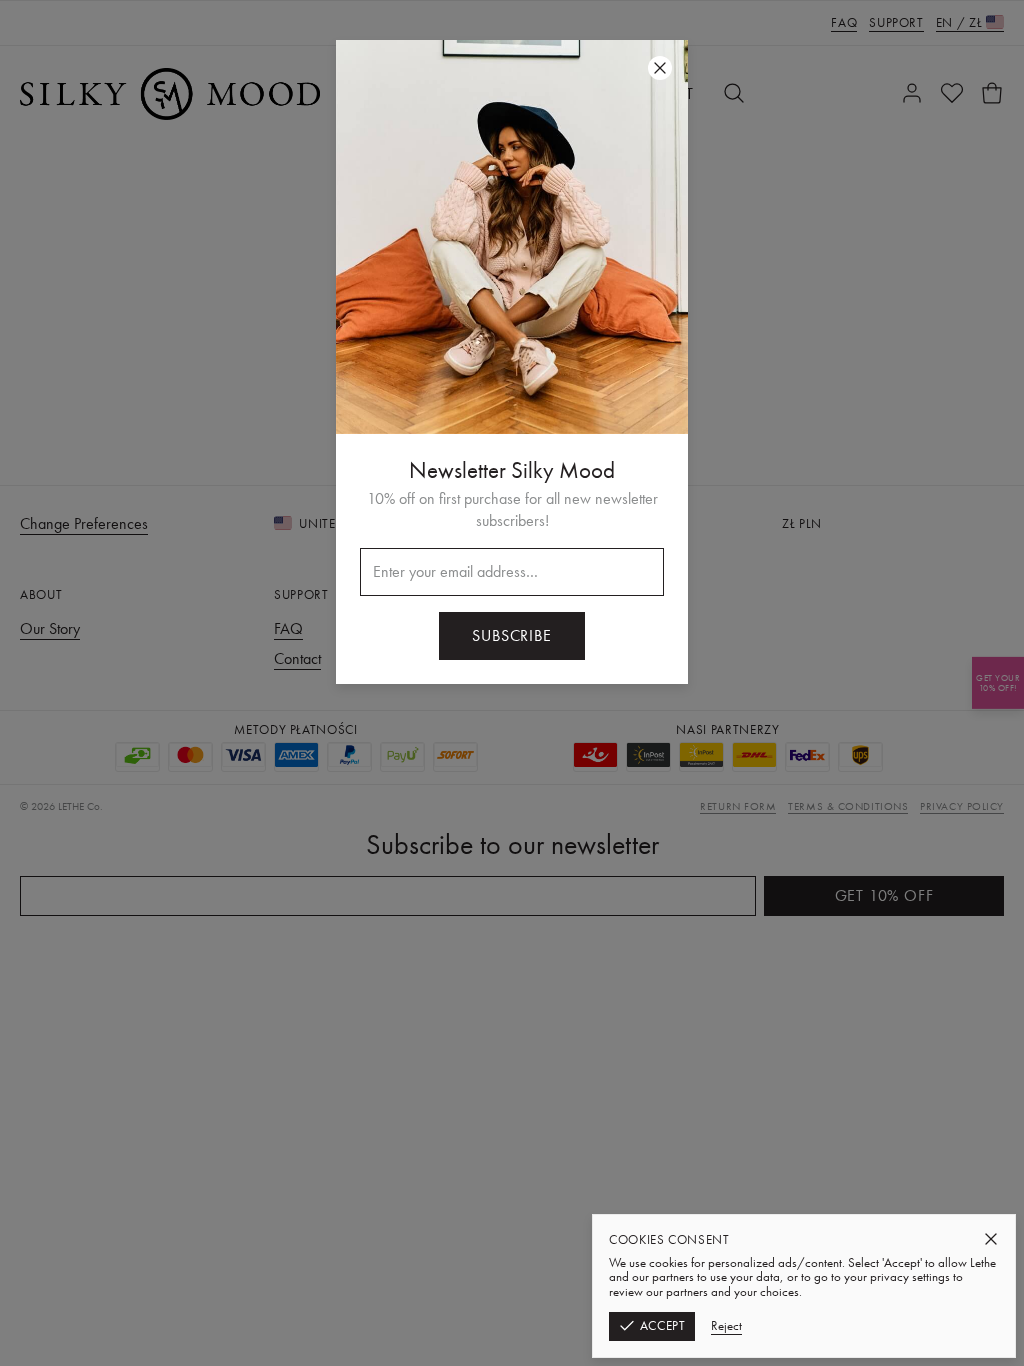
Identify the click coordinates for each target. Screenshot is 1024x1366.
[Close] (991, 1239)
